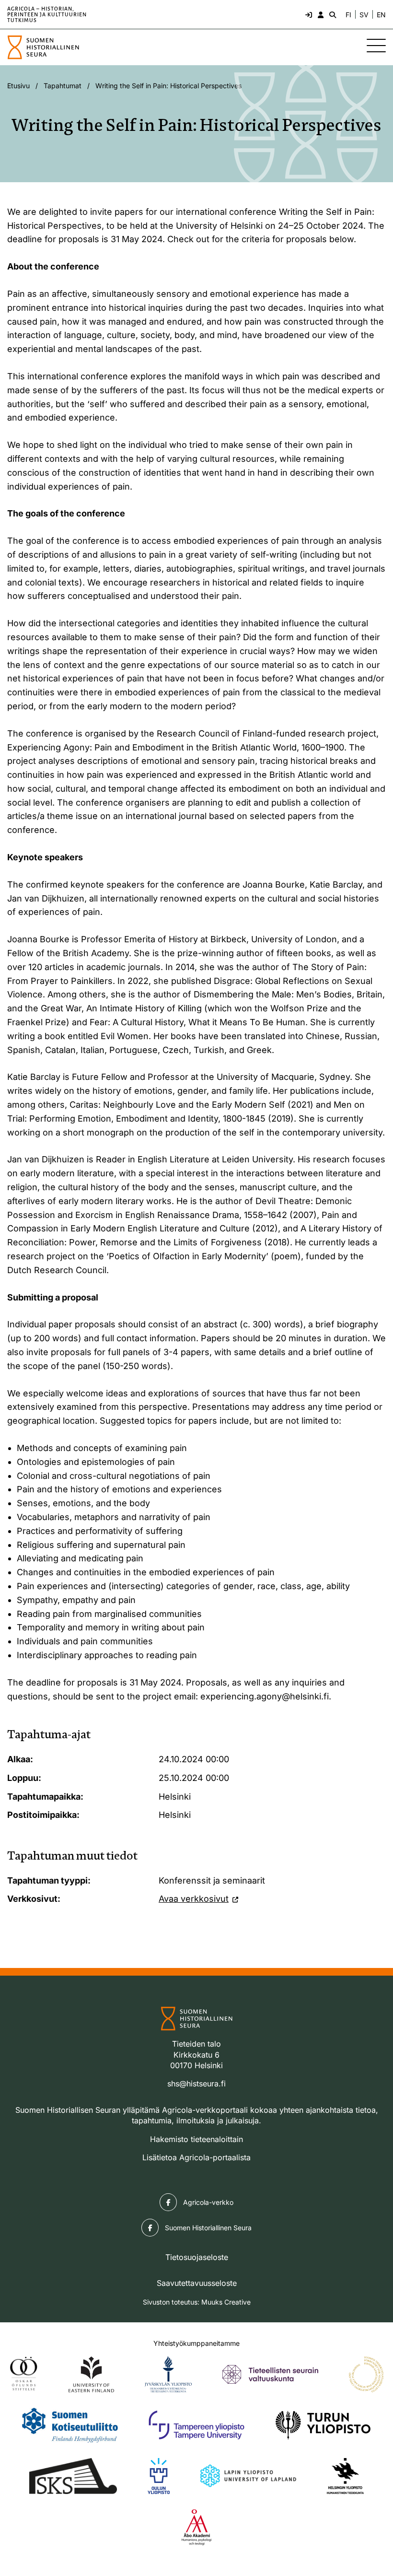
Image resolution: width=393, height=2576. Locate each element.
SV (364, 15)
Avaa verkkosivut (194, 1899)
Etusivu (18, 86)
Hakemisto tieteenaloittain (196, 2139)
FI (348, 15)
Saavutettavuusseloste (197, 2283)
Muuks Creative (226, 2302)
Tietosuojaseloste (197, 2257)
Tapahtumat (63, 86)
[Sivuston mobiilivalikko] (376, 46)
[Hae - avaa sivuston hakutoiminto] (332, 14)
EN (381, 15)
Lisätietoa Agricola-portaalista (196, 2157)
